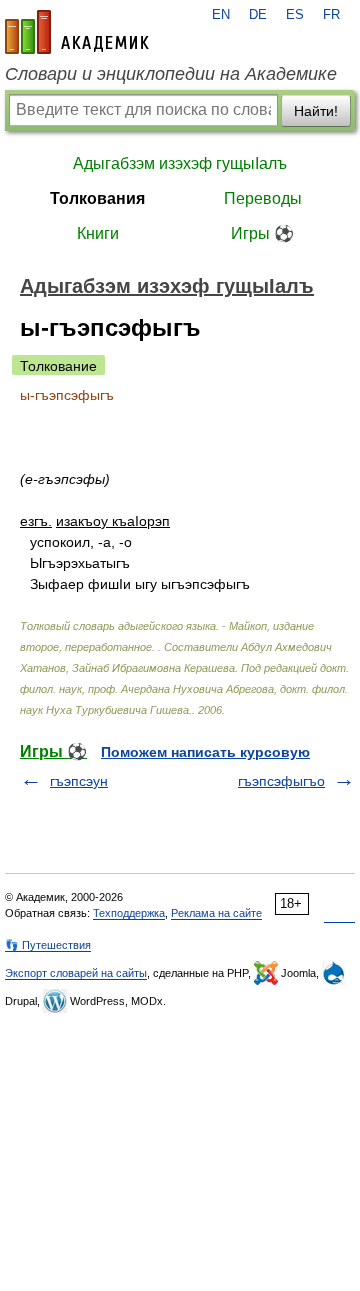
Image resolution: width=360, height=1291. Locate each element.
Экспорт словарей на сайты (76, 973)
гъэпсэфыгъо (281, 781)
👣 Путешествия (48, 945)
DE (258, 15)
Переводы (263, 198)
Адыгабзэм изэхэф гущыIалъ (180, 163)
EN (221, 15)
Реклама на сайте (216, 913)
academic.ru (77, 32)
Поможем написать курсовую (205, 752)
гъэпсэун (79, 781)
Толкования (97, 198)
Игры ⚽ (262, 233)
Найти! (316, 111)
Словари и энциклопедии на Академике (171, 74)
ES (295, 15)
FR (331, 15)
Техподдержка (129, 913)
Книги (98, 233)
